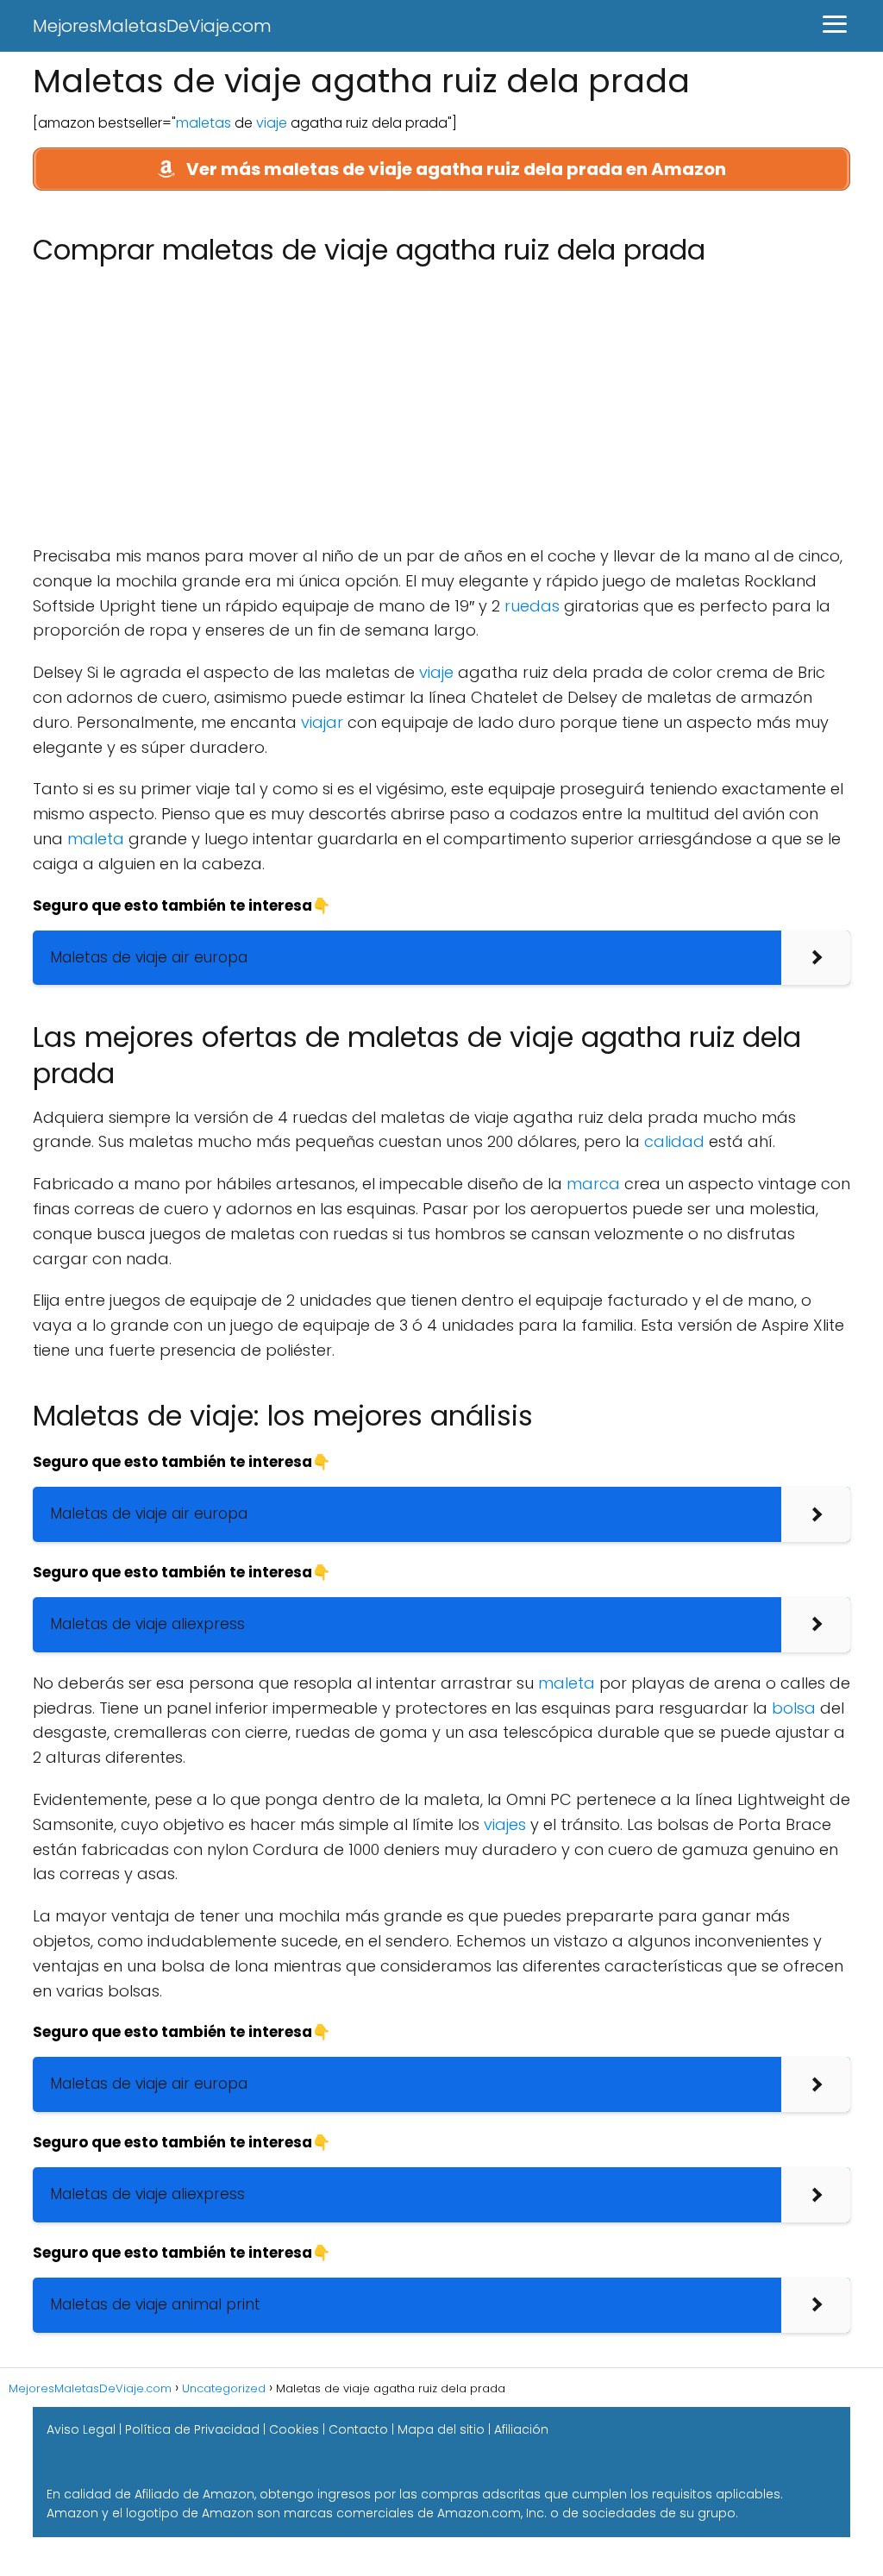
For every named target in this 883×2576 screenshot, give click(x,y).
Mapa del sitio (441, 2429)
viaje (272, 123)
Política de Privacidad (192, 2429)
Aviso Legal (81, 2429)
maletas (204, 123)
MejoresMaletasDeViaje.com (152, 26)
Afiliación (521, 2429)
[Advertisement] (441, 406)
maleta (96, 839)
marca (593, 1184)
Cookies (294, 2429)
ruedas (532, 606)
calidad (674, 1141)
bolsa (794, 1708)
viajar (322, 722)
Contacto (358, 2429)
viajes (505, 1824)
